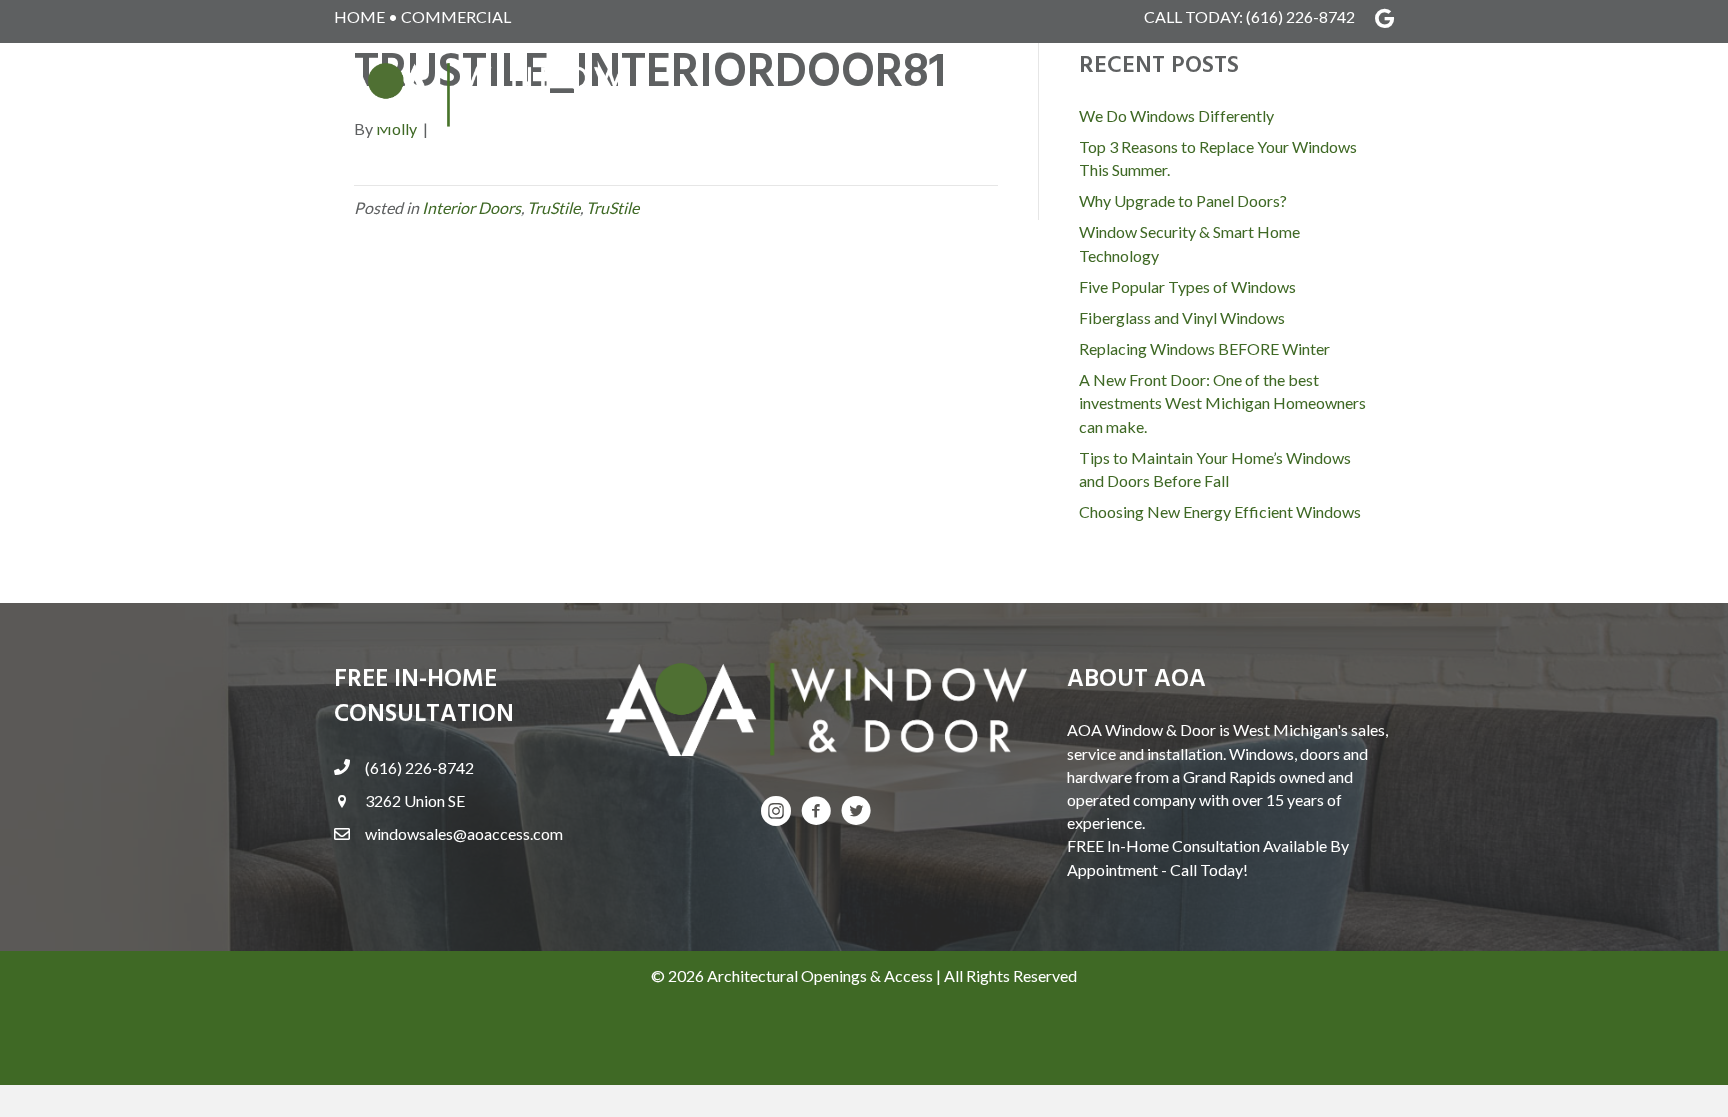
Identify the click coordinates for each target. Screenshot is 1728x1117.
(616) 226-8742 (1300, 16)
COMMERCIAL (456, 16)
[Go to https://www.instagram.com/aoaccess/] (776, 812)
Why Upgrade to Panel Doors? (1183, 200)
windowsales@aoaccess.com (464, 833)
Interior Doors (471, 207)
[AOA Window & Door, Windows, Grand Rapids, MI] (384, 1041)
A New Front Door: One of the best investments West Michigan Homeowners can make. (1222, 402)
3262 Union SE (415, 800)
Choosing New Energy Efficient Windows (1220, 511)
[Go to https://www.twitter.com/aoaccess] (856, 812)
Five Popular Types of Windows (1187, 286)
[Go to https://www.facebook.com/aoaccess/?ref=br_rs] (816, 812)
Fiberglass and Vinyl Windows (1182, 317)
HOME (359, 16)
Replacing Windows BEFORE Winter (1204, 348)
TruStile (553, 207)
